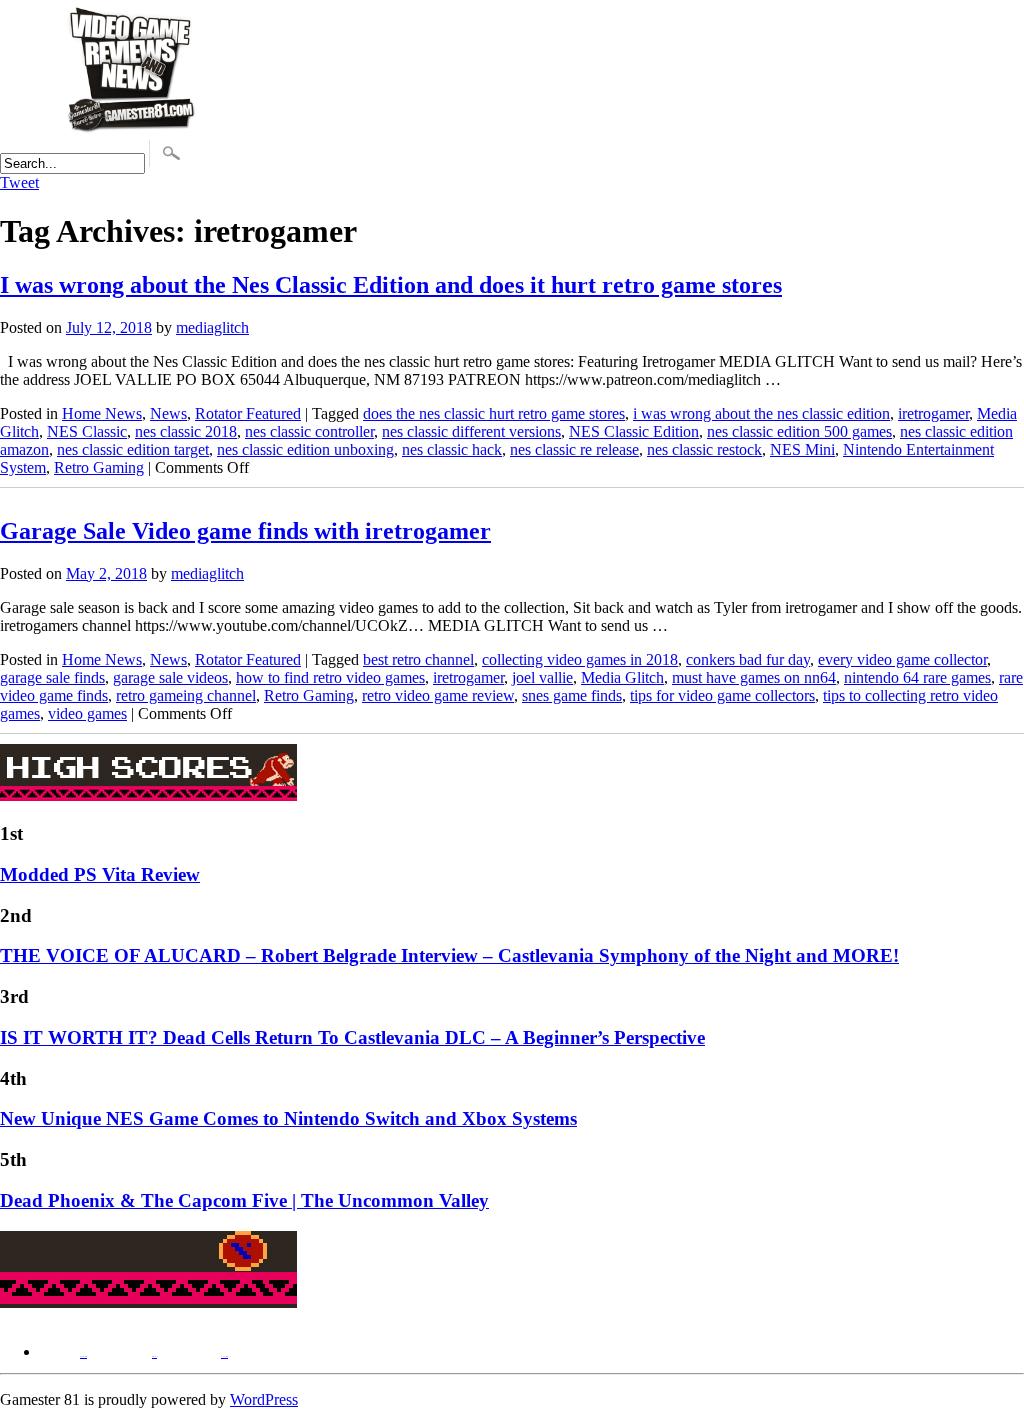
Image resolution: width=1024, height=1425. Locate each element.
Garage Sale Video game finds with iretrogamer (245, 531)
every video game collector (902, 659)
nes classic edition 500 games (799, 431)
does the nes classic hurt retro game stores (494, 413)
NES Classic (87, 431)
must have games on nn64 (754, 677)
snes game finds (572, 695)
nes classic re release (574, 449)
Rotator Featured (248, 413)
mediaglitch (212, 327)
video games (87, 713)
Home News (102, 413)
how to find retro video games (330, 677)
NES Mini (802, 449)
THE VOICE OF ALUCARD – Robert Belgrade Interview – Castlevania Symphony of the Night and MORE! (449, 955)
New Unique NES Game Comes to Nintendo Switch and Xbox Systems (288, 1118)
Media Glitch (622, 677)
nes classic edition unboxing (305, 449)
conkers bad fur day (748, 659)
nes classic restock (704, 449)
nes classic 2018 (186, 431)
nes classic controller (309, 431)
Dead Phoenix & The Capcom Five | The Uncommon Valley (244, 1200)
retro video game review (438, 695)
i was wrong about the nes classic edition (761, 413)
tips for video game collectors (722, 695)
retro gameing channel (186, 695)
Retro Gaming (99, 467)
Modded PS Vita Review (100, 874)
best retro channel (418, 659)
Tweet (19, 182)
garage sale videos (170, 677)
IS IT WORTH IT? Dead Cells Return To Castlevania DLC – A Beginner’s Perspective (352, 1037)
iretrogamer (933, 413)
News (168, 413)
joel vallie (542, 677)
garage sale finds (52, 677)
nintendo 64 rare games (917, 677)
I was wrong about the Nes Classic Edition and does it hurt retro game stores (391, 285)
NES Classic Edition (634, 431)
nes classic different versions (471, 431)
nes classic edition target (133, 449)
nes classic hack (452, 449)
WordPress (264, 1399)
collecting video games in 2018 (580, 659)
